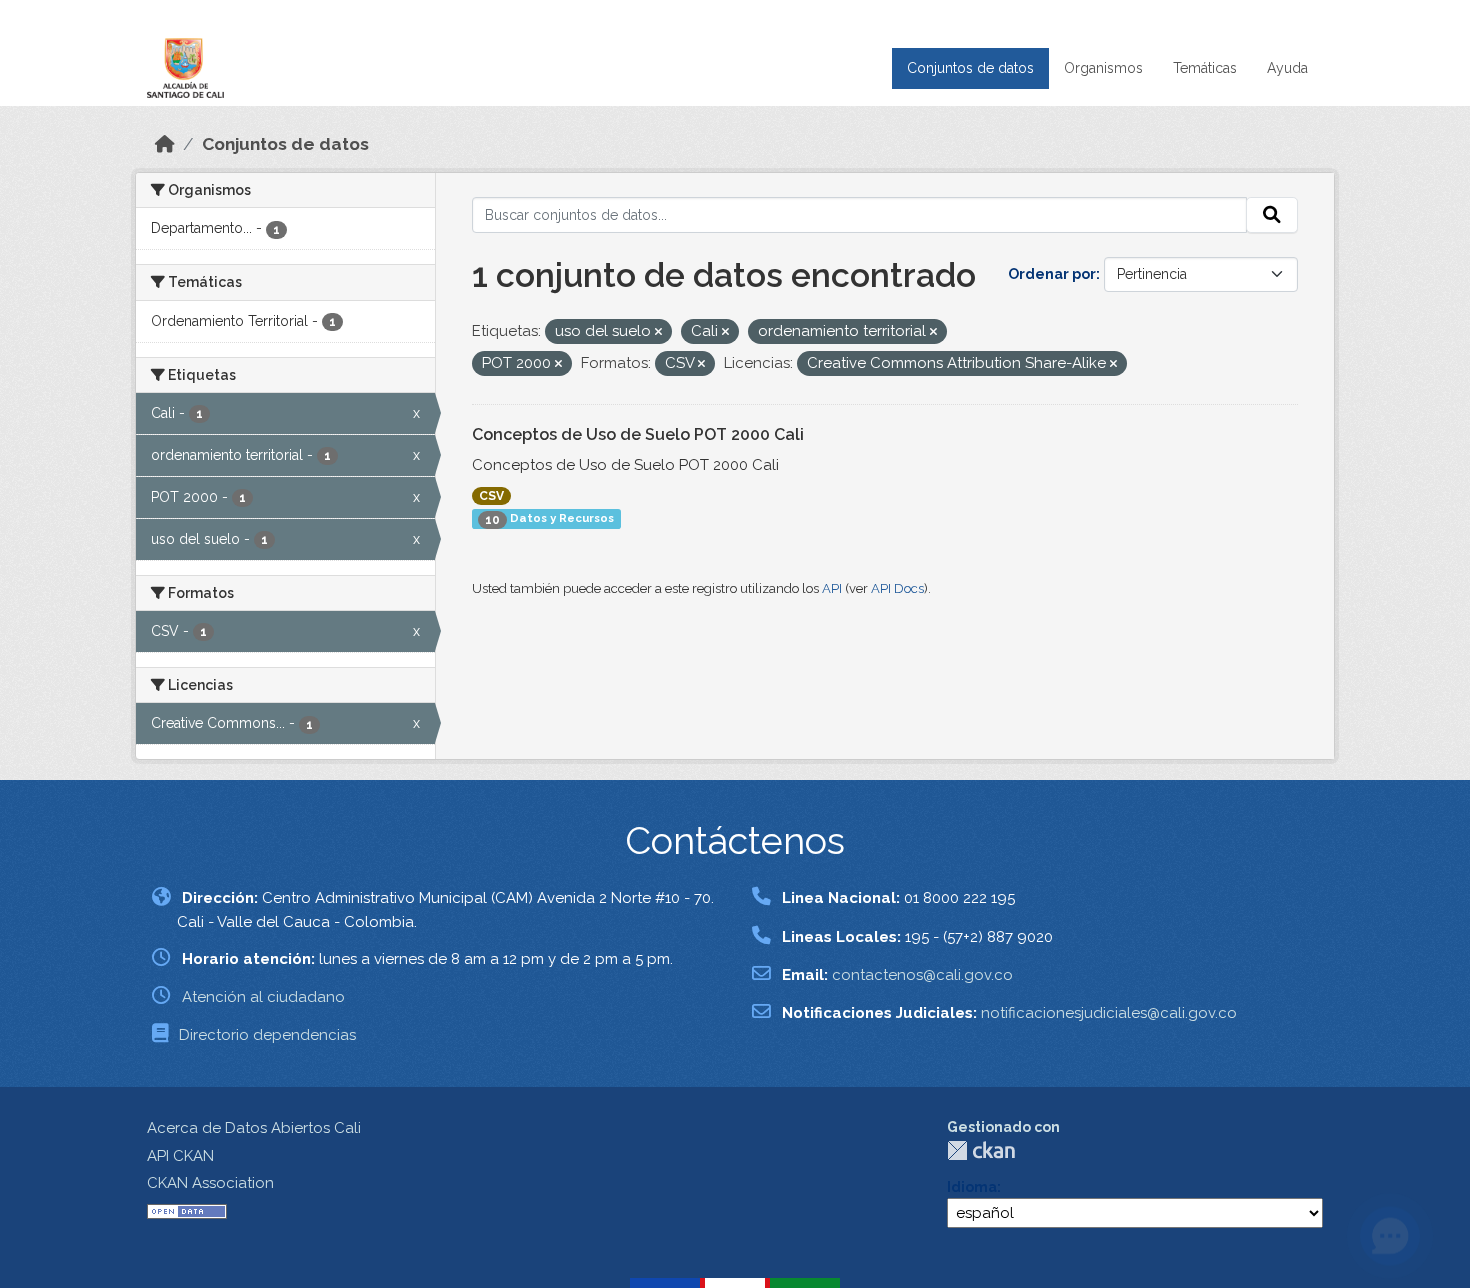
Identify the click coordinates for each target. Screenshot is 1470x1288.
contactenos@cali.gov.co (922, 975)
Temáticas (1205, 68)
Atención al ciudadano (263, 997)
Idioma (972, 1187)
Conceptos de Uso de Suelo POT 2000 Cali (638, 434)
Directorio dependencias (267, 1035)
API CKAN (180, 1156)
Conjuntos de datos (970, 68)
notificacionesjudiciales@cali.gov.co (1109, 1013)
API (832, 588)
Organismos (1103, 68)
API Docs (897, 588)
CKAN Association (210, 1183)
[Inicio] (165, 144)
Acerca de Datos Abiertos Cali (254, 1128)
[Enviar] (1272, 215)
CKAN (981, 1150)
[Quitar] (658, 332)
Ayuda (1287, 68)
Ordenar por (1052, 274)
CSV (491, 496)
